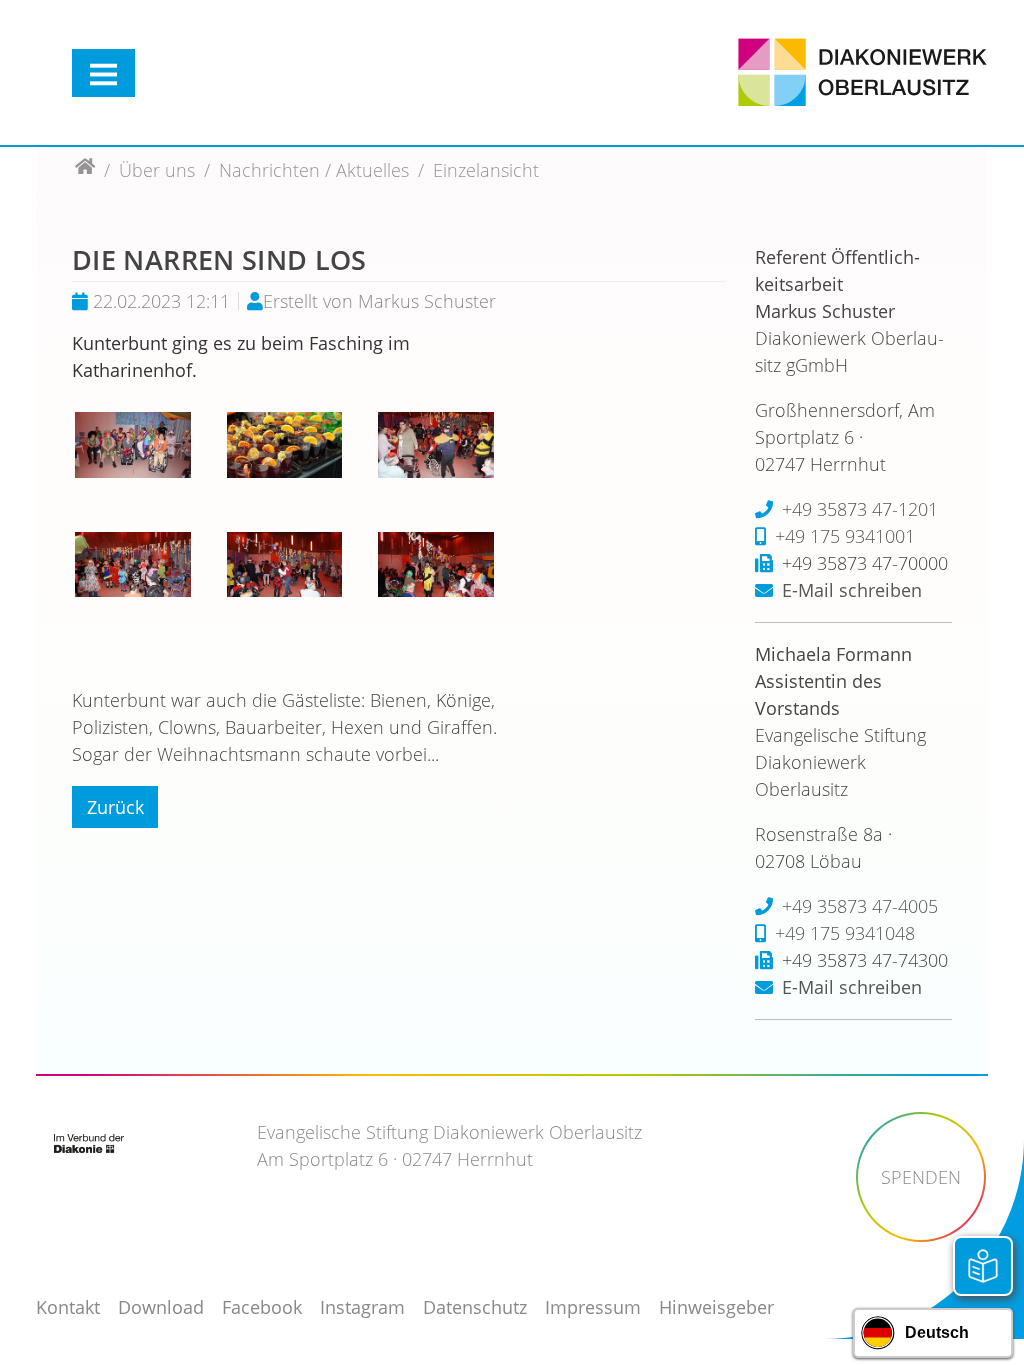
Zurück (115, 807)
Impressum (593, 1307)
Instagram (362, 1307)
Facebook (262, 1307)
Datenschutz (475, 1307)
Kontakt (68, 1307)
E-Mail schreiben (852, 590)
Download (161, 1307)
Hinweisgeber (716, 1307)
